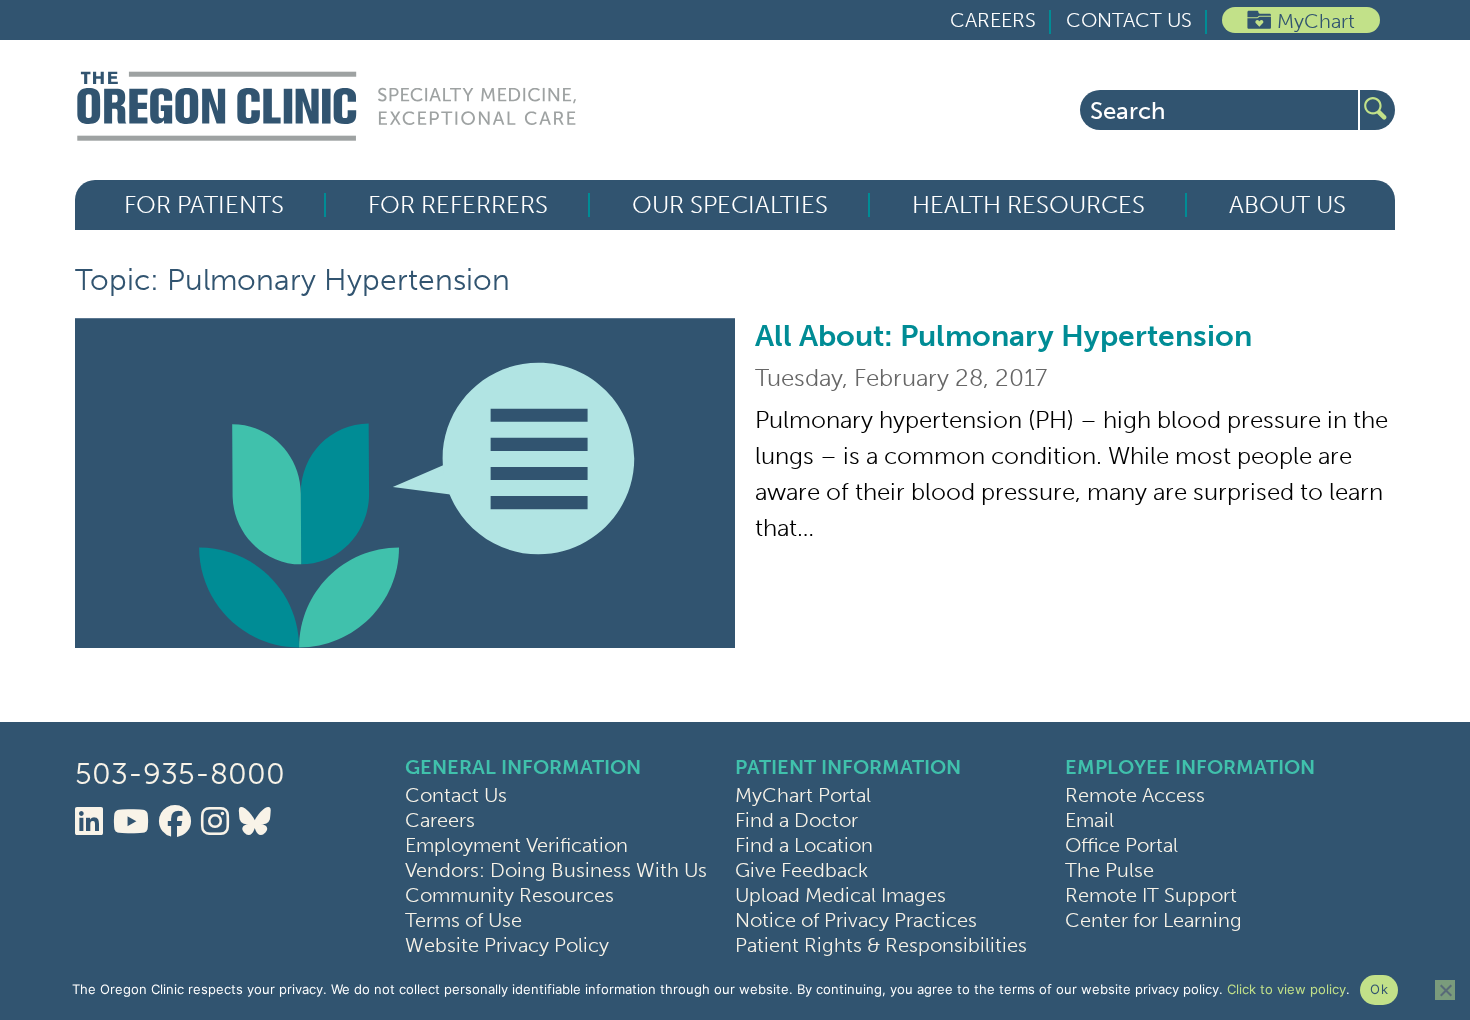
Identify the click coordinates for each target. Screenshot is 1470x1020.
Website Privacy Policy (507, 945)
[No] (1445, 990)
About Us (1287, 205)
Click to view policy (1286, 989)
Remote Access (1135, 795)
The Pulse (1109, 870)
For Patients (204, 205)
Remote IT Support (1151, 895)
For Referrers (458, 205)
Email (1089, 820)
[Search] (1377, 110)
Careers (993, 20)
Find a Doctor (796, 820)
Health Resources (1028, 205)
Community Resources (509, 895)
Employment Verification (516, 845)
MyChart (1316, 21)
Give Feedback (801, 870)
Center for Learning (1153, 920)
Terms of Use (463, 920)
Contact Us (1129, 20)
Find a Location (804, 845)
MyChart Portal (803, 795)
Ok (1379, 989)
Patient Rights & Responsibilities (881, 945)
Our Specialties (730, 205)
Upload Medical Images (840, 895)
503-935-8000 (180, 774)
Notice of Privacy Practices (856, 920)
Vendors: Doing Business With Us (556, 870)
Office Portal (1121, 845)
